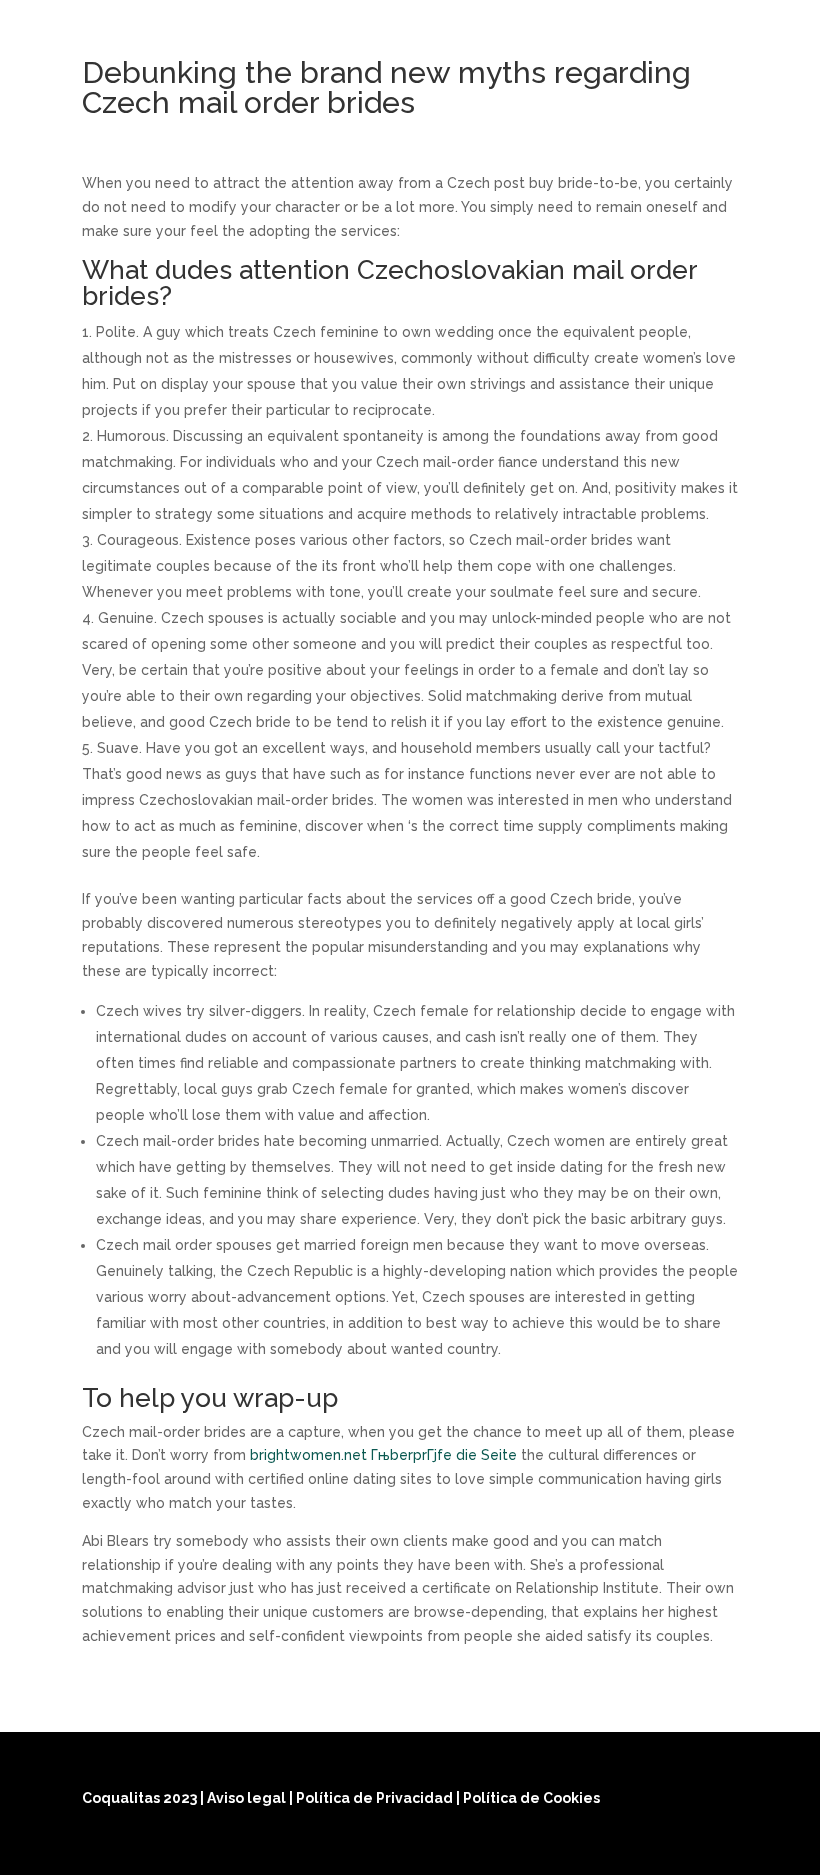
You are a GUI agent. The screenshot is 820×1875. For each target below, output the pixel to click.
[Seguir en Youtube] (718, 1847)
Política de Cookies (531, 1798)
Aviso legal (248, 1798)
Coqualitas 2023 (141, 1798)
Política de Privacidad (376, 1798)
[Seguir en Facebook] (622, 1847)
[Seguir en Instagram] (670, 1847)
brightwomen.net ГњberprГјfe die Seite (383, 1455)
